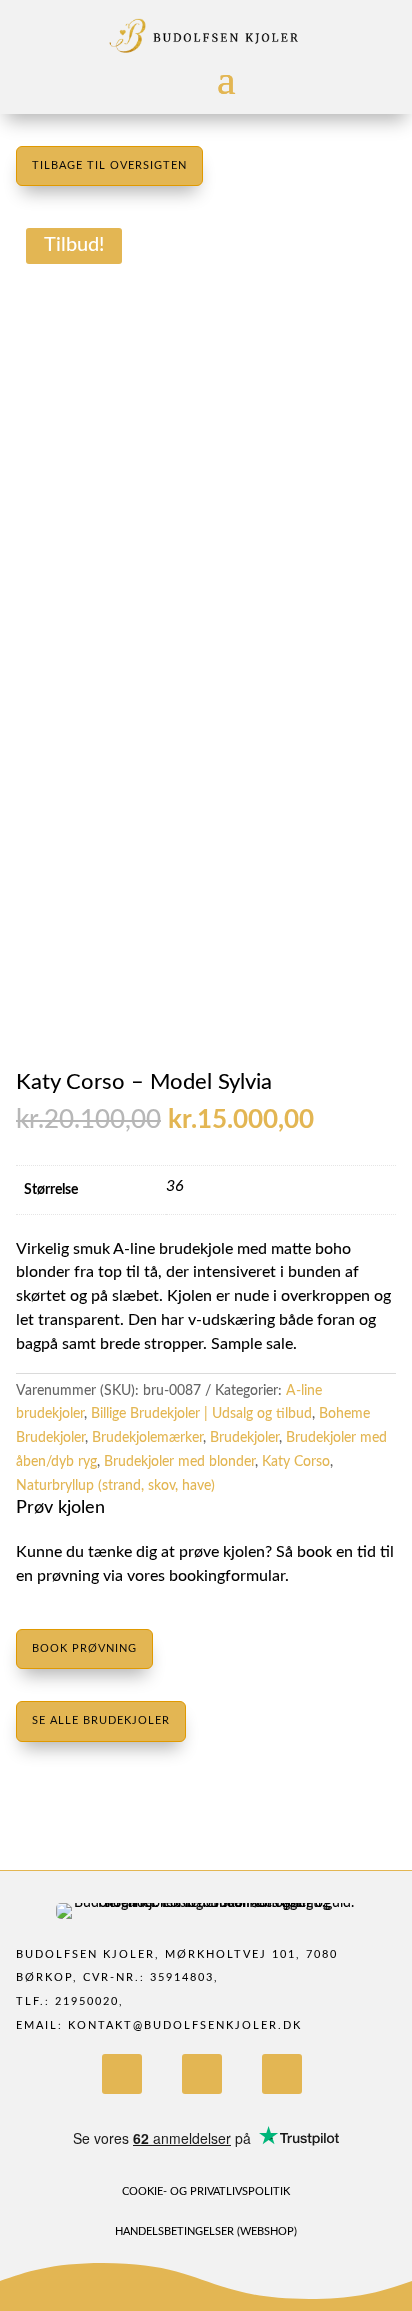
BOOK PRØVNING (84, 1648)
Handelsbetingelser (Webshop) (206, 2231)
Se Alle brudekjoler (101, 1720)
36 (175, 1186)
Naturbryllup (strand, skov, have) (115, 1486)
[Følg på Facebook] (122, 2074)
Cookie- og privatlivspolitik (206, 2191)
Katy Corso (296, 1462)
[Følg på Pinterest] (282, 2074)
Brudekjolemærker (147, 1438)
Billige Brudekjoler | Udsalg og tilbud (201, 1414)
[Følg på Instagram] (202, 2074)
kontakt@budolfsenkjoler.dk (185, 2025)
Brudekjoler (244, 1438)
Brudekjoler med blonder (179, 1462)
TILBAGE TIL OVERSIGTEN (109, 165)
